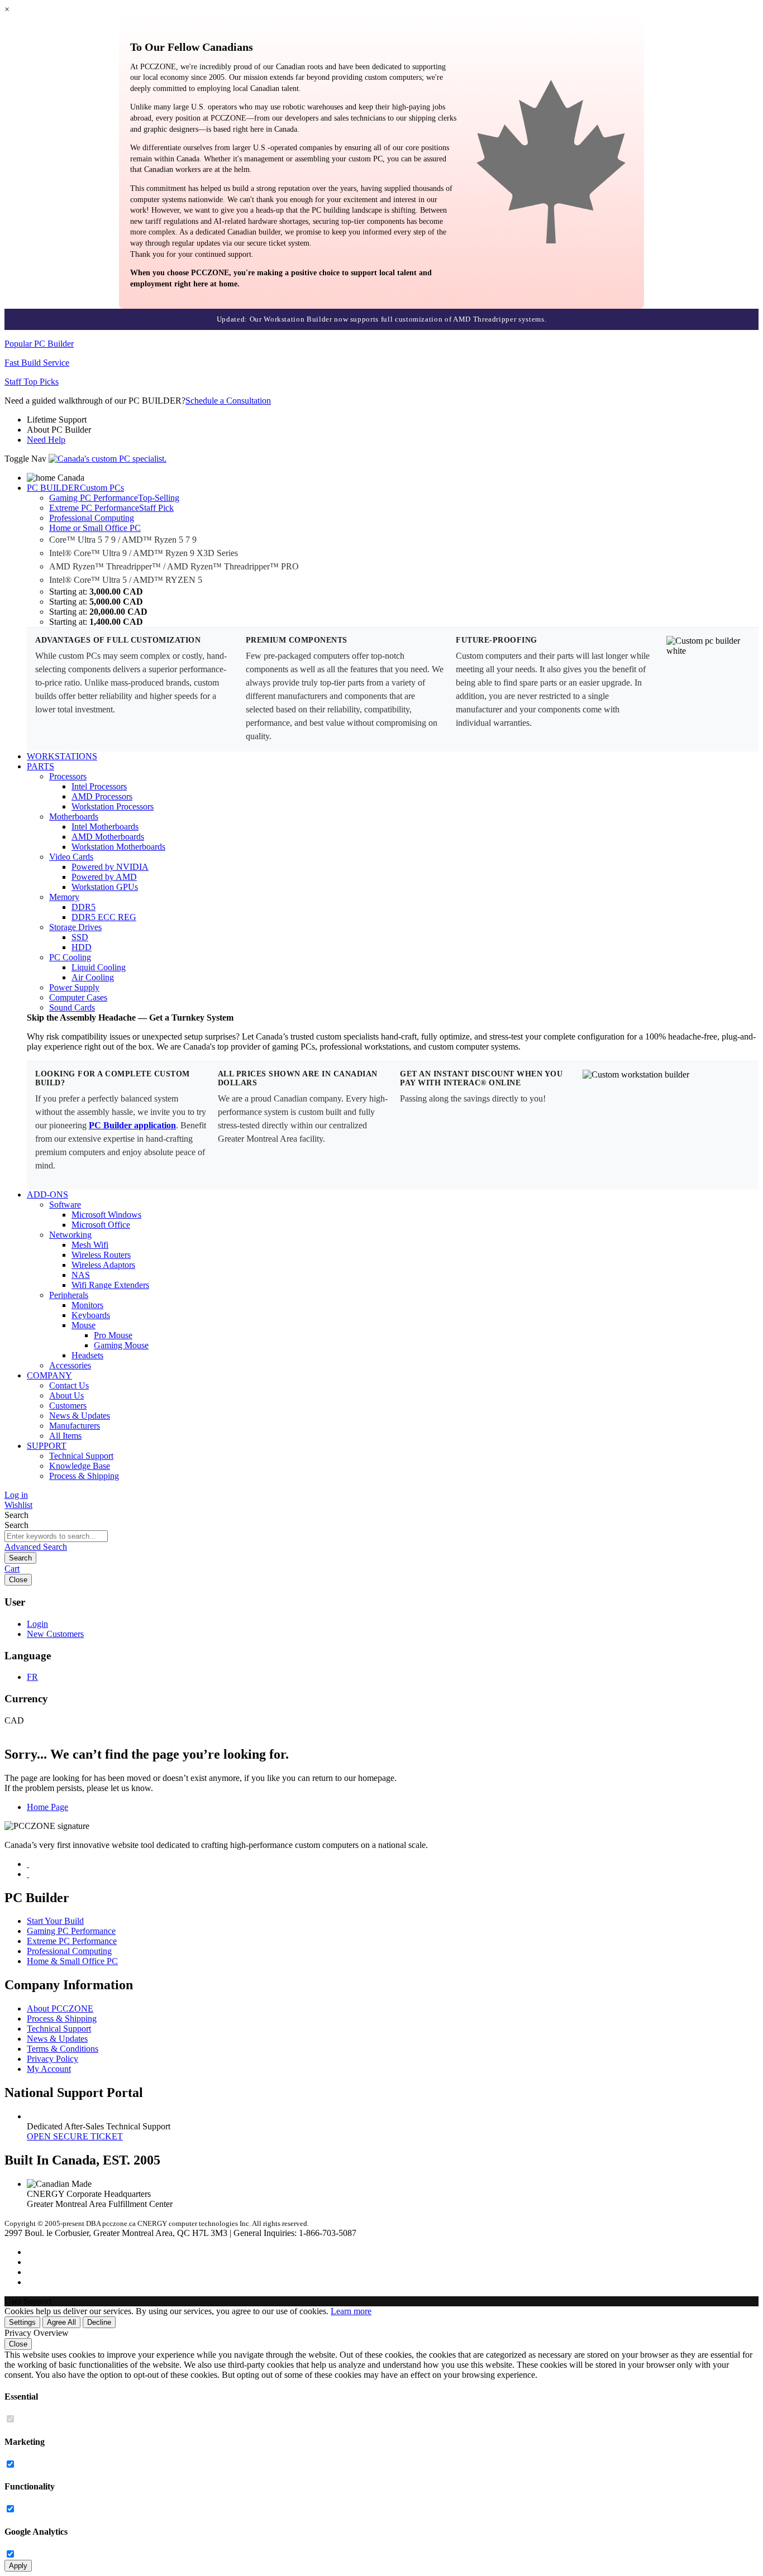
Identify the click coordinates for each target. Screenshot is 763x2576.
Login (37, 1624)
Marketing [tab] (25, 2442)
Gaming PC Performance (71, 1931)
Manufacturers (75, 1426)
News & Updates (80, 1416)
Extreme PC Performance (72, 1941)
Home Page (47, 1807)
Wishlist (18, 1505)
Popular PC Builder (39, 344)
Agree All (61, 2322)
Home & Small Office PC (72, 1961)
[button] (381, 2301)
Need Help (46, 440)
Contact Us (69, 1385)
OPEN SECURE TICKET (75, 2136)
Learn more (351, 2311)
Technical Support (81, 1456)
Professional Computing (69, 1951)
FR (32, 1677)
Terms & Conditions (63, 2049)
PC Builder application (132, 1125)
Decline (99, 2322)
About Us (66, 1395)
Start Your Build (55, 1921)
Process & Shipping (84, 1476)
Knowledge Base (80, 1466)
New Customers (55, 1634)
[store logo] (108, 459)
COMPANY (49, 1375)
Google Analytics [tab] (36, 2532)
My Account (49, 2069)
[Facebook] (28, 1874)
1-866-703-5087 (328, 2233)
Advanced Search (36, 1547)
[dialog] (381, 2450)
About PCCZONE (60, 2008)
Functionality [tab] (30, 2486)
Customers (68, 1406)
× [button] (7, 9)
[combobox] (56, 1536)
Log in (16, 1495)
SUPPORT (47, 1446)
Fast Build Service (37, 363)
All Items (65, 1436)
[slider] (381, 319)
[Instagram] (28, 1864)
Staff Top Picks (32, 382)
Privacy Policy (53, 2059)
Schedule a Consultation (228, 401)
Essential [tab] (21, 2397)
